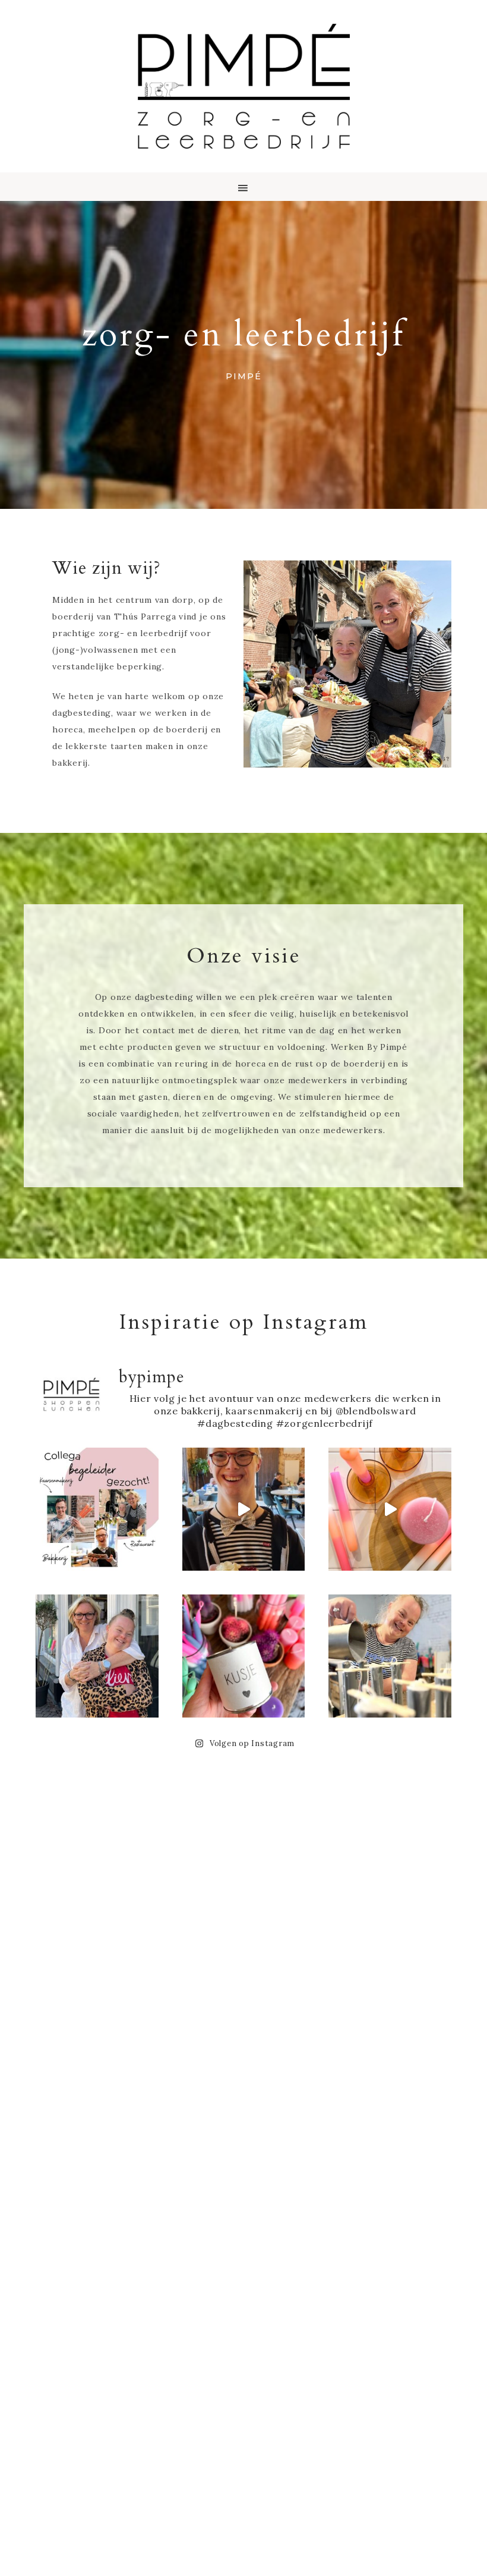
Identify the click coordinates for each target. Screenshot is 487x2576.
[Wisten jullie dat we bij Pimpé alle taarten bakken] (244, 1509)
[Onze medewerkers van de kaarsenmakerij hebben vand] (390, 1656)
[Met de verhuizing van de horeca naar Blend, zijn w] (97, 1656)
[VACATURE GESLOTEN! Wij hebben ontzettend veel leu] (97, 1509)
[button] (243, 187)
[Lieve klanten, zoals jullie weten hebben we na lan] (390, 1509)
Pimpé (243, 86)
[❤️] (244, 1656)
